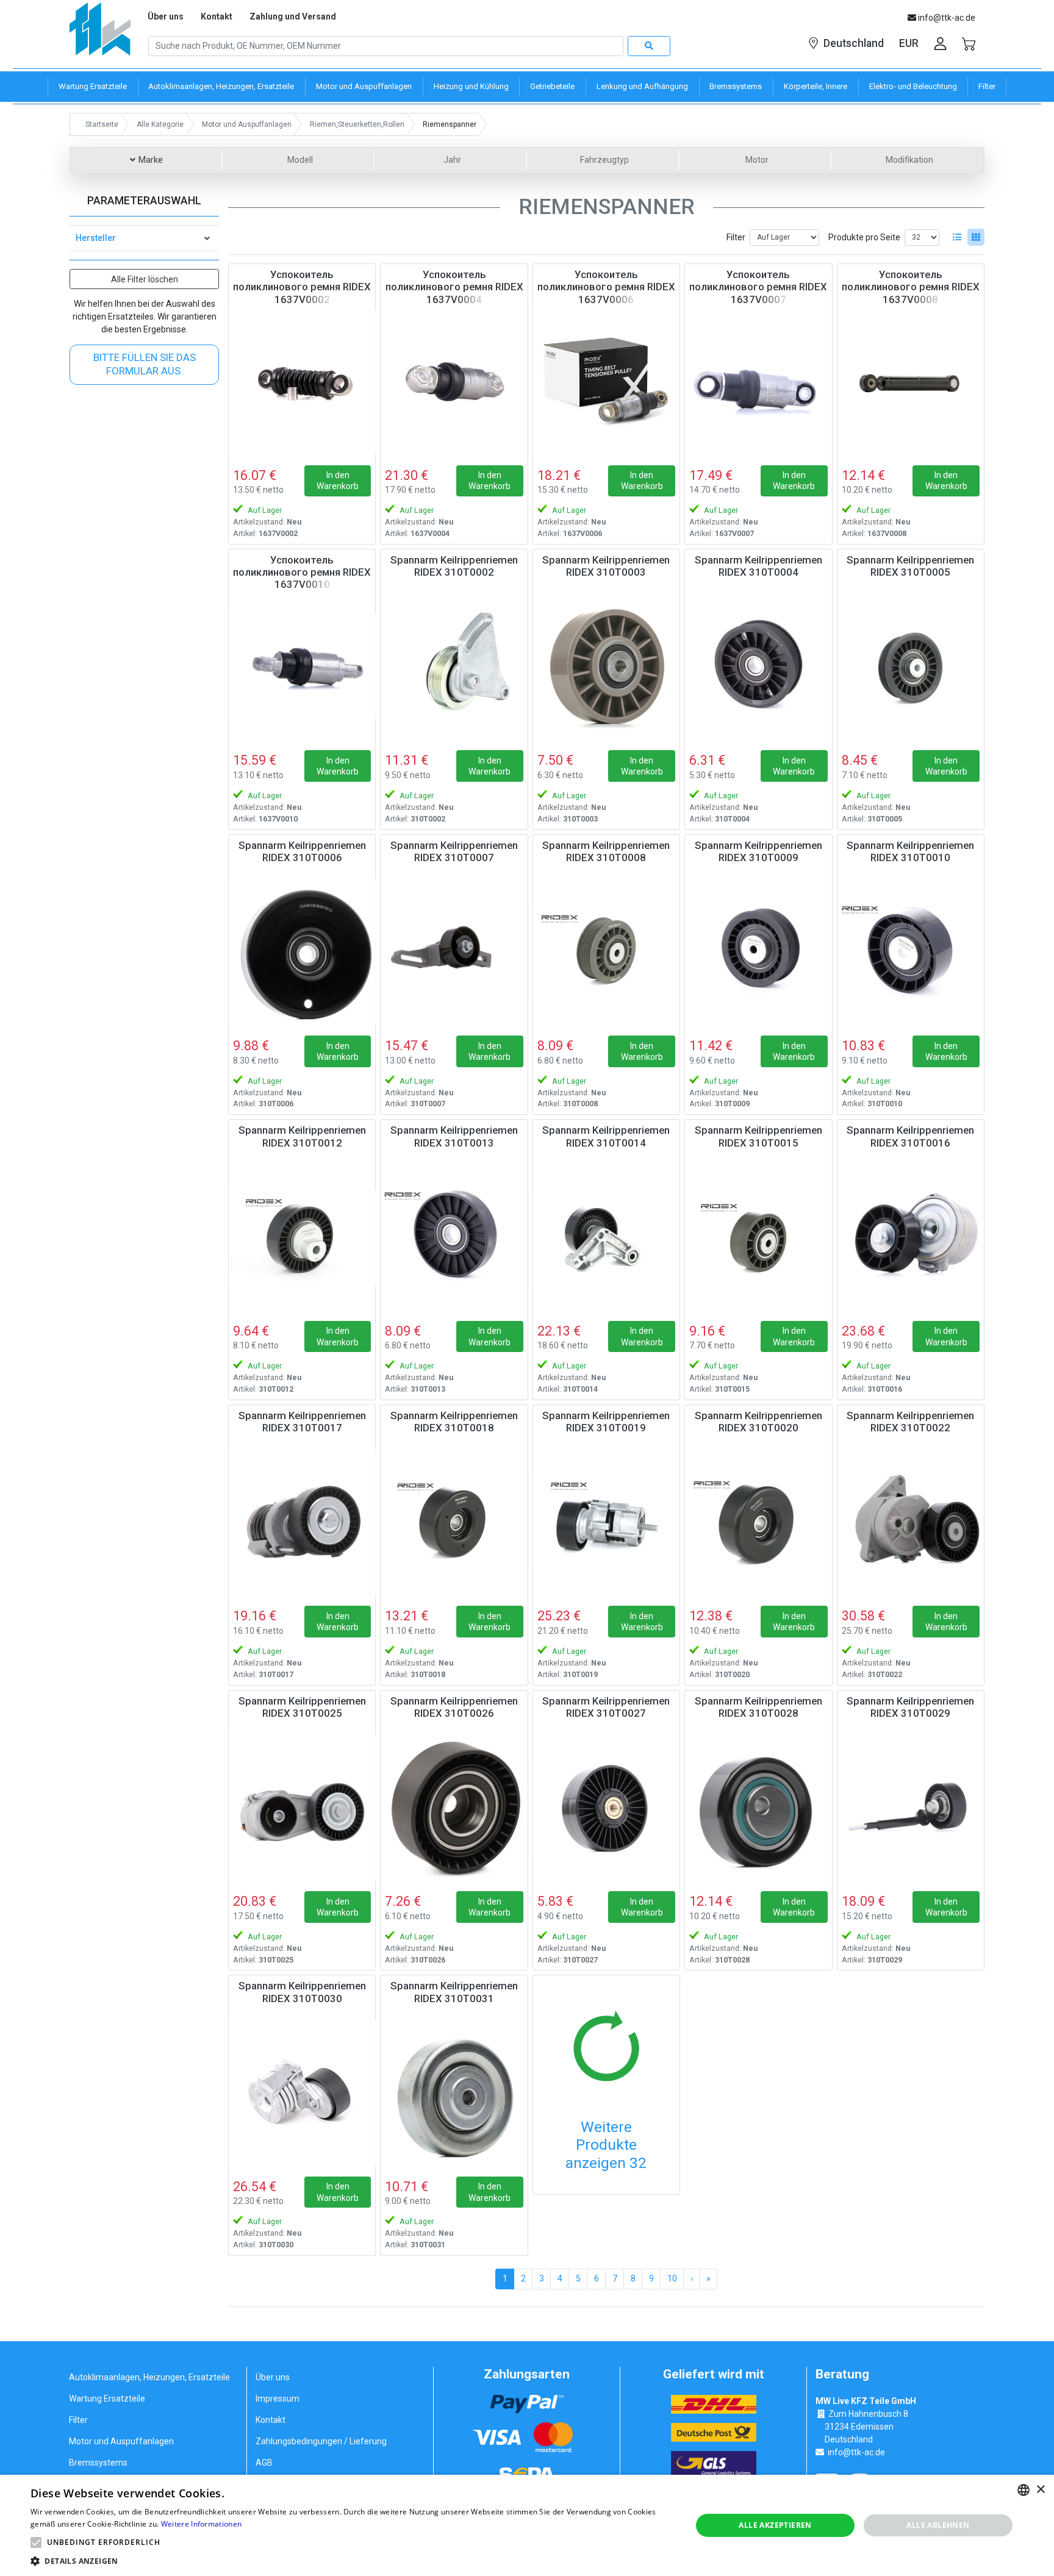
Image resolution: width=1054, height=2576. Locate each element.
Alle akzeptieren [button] (775, 2525)
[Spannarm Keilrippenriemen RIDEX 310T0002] (454, 667)
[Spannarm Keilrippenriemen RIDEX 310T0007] (454, 952)
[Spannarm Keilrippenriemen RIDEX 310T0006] (302, 952)
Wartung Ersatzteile (107, 2399)
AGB (264, 2463)
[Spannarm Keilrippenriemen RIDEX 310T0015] (758, 1237)
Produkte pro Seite (864, 237)
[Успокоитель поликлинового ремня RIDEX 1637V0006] (606, 381)
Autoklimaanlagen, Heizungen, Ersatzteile (149, 2377)
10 (672, 2278)
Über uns (166, 16)
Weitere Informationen (201, 2524)
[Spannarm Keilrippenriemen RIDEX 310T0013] (454, 1237)
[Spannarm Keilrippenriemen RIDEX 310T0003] (606, 667)
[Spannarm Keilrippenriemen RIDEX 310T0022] (911, 1522)
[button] (36, 2542)
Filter (736, 237)
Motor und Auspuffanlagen (121, 2441)
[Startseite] (100, 33)
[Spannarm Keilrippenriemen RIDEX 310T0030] (302, 2092)
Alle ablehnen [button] (938, 2525)
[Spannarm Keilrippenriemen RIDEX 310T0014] (606, 1237)
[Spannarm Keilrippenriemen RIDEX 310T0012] (302, 1237)
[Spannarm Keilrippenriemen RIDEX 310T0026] (454, 1808)
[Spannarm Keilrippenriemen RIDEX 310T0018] (454, 1522)
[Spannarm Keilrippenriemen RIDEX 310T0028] (758, 1808)
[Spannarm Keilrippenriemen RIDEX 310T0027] (606, 1808)
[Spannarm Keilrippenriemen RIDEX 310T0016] (911, 1237)
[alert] (527, 2525)
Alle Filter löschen (145, 279)
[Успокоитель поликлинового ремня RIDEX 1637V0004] (454, 381)
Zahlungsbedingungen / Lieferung (321, 2441)
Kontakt (217, 16)
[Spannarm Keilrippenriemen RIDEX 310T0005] (911, 667)
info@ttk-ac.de (856, 2452)
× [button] (1040, 2490)
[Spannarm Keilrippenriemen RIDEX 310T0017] (302, 1522)
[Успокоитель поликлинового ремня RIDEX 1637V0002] (302, 381)
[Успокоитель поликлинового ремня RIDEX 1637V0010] (302, 667)
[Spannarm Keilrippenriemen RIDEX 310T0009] (758, 952)
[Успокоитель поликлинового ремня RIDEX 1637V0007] (758, 381)
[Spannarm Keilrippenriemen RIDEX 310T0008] (606, 952)
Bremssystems (98, 2463)
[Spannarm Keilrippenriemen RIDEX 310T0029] (911, 1808)
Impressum (278, 2399)
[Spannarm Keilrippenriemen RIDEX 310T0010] (911, 952)
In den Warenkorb (338, 481)
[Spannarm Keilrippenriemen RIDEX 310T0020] (758, 1522)
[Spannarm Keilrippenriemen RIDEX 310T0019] (606, 1522)
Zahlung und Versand (293, 16)
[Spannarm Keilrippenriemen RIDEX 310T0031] (454, 2092)
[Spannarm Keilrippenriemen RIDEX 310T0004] (758, 667)
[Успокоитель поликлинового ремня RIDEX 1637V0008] (911, 381)
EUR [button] (909, 43)
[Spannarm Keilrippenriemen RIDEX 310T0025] (302, 1808)
